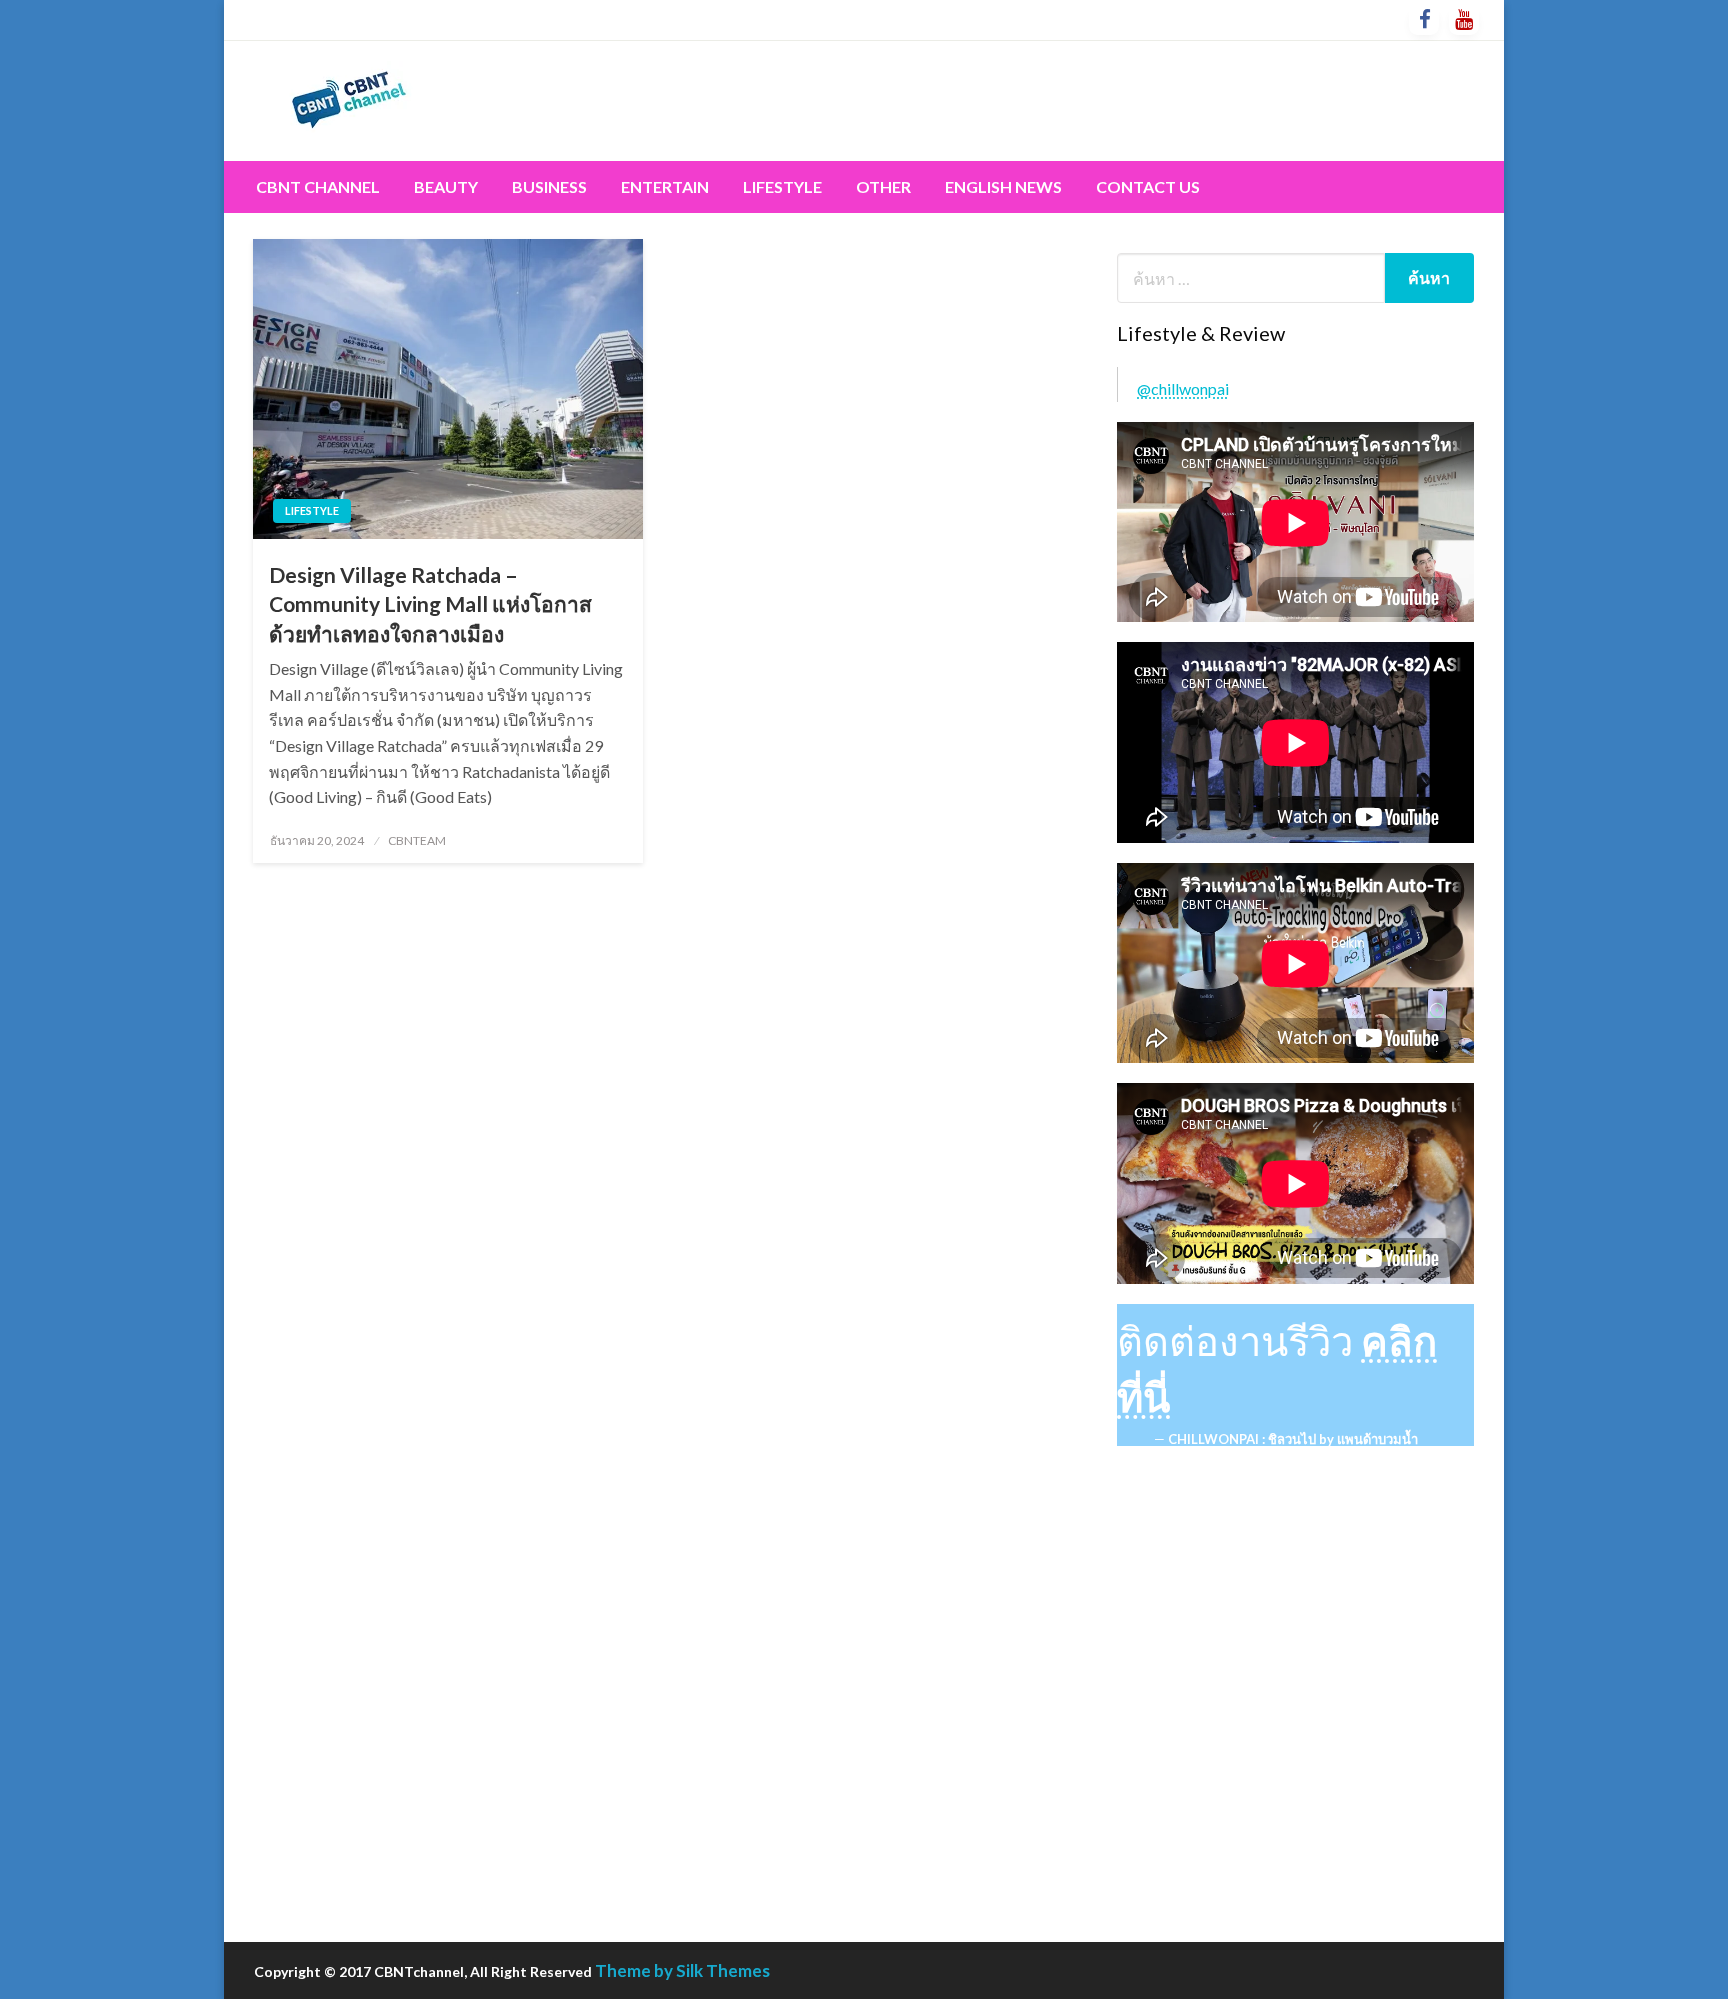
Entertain (665, 186)
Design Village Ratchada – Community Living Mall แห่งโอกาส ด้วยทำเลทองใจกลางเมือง (430, 604)
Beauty (446, 186)
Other (883, 186)
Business (549, 186)
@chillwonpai (1183, 388)
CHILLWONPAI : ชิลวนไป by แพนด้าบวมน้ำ (1293, 1439)
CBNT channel (318, 186)
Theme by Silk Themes (682, 1970)
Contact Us (1148, 186)
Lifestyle (782, 186)
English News (1003, 186)
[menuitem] (318, 187)
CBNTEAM (417, 840)
